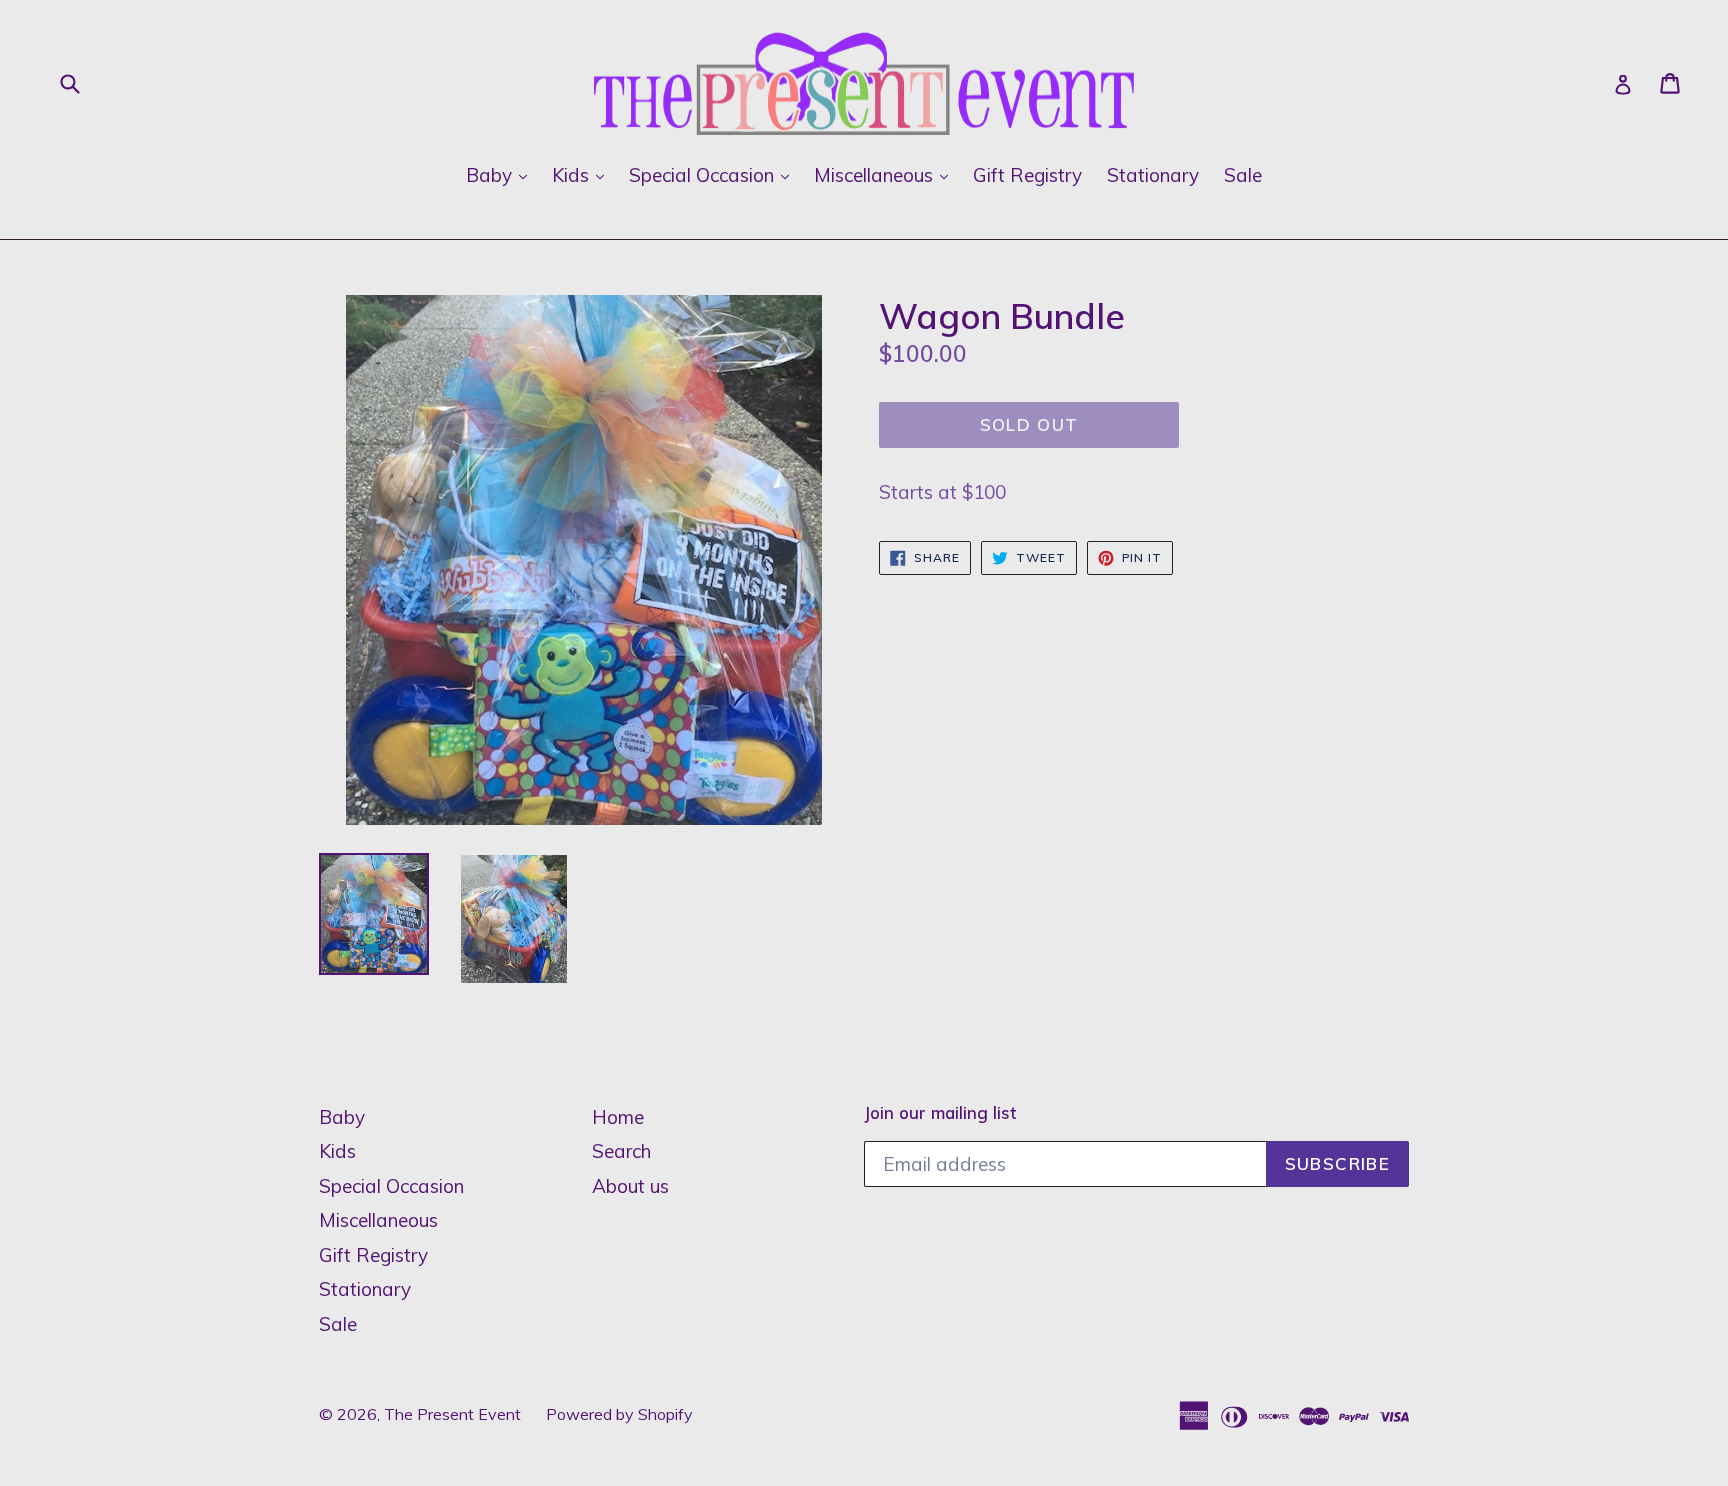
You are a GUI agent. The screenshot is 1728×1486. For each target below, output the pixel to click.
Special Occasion (714, 174)
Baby (501, 174)
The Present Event (452, 1414)
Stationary (1153, 175)
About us (630, 1186)
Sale (1243, 175)
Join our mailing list (940, 1113)
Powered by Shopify (619, 1414)
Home (618, 1117)
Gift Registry (1027, 175)
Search (621, 1151)
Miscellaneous (886, 174)
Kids (583, 174)
